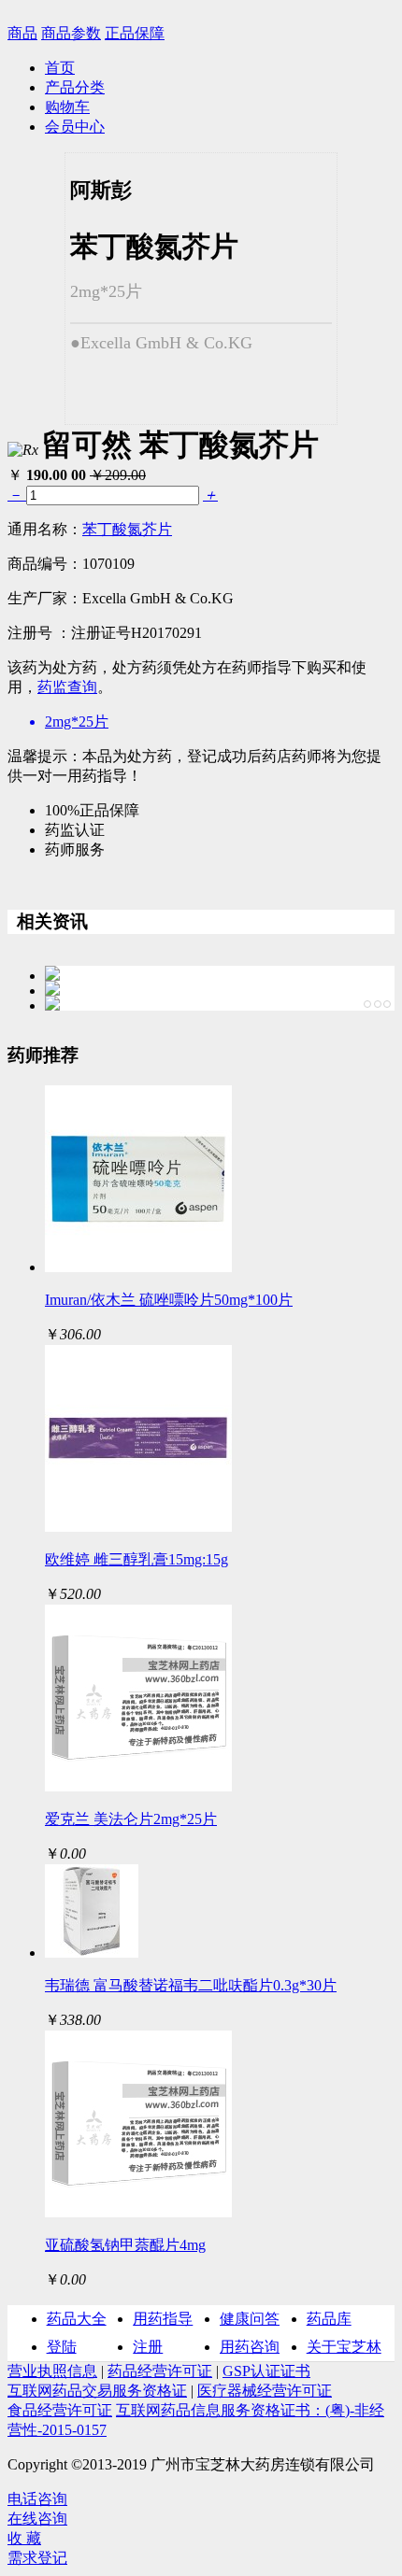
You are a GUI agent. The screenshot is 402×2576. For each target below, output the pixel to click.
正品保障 (135, 33)
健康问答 (250, 2319)
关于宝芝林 (344, 2347)
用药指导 (163, 2319)
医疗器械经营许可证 (265, 2391)
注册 (148, 2347)
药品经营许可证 (160, 2371)
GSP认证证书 (266, 2371)
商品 (22, 33)
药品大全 (77, 2319)
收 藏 (24, 2538)
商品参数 (71, 33)
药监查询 (67, 687)
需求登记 (37, 2558)
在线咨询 (37, 2519)
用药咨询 (250, 2347)
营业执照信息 (52, 2371)
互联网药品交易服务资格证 (97, 2391)
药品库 (329, 2319)
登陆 (62, 2347)
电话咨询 (37, 2499)
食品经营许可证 (60, 2410)
